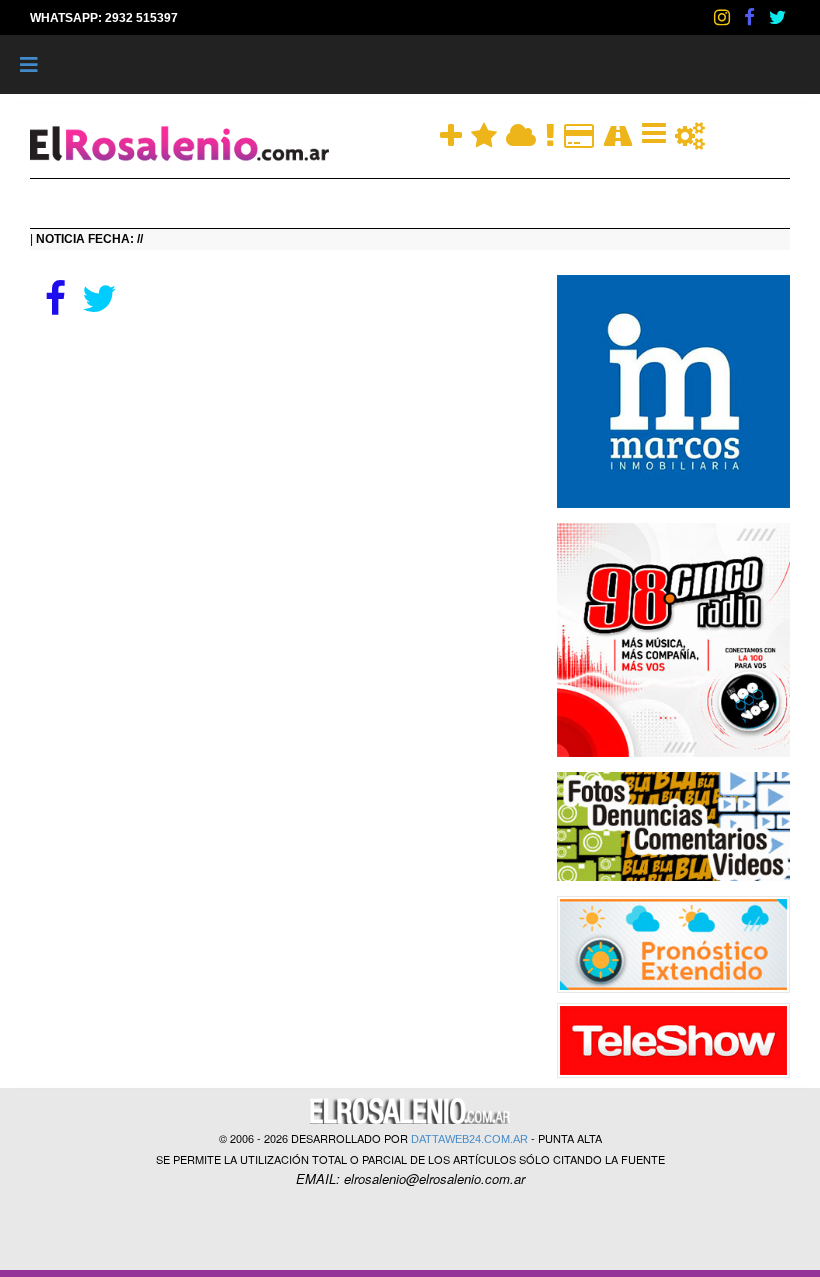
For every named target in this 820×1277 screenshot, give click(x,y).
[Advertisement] (278, 470)
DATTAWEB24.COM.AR (469, 1139)
